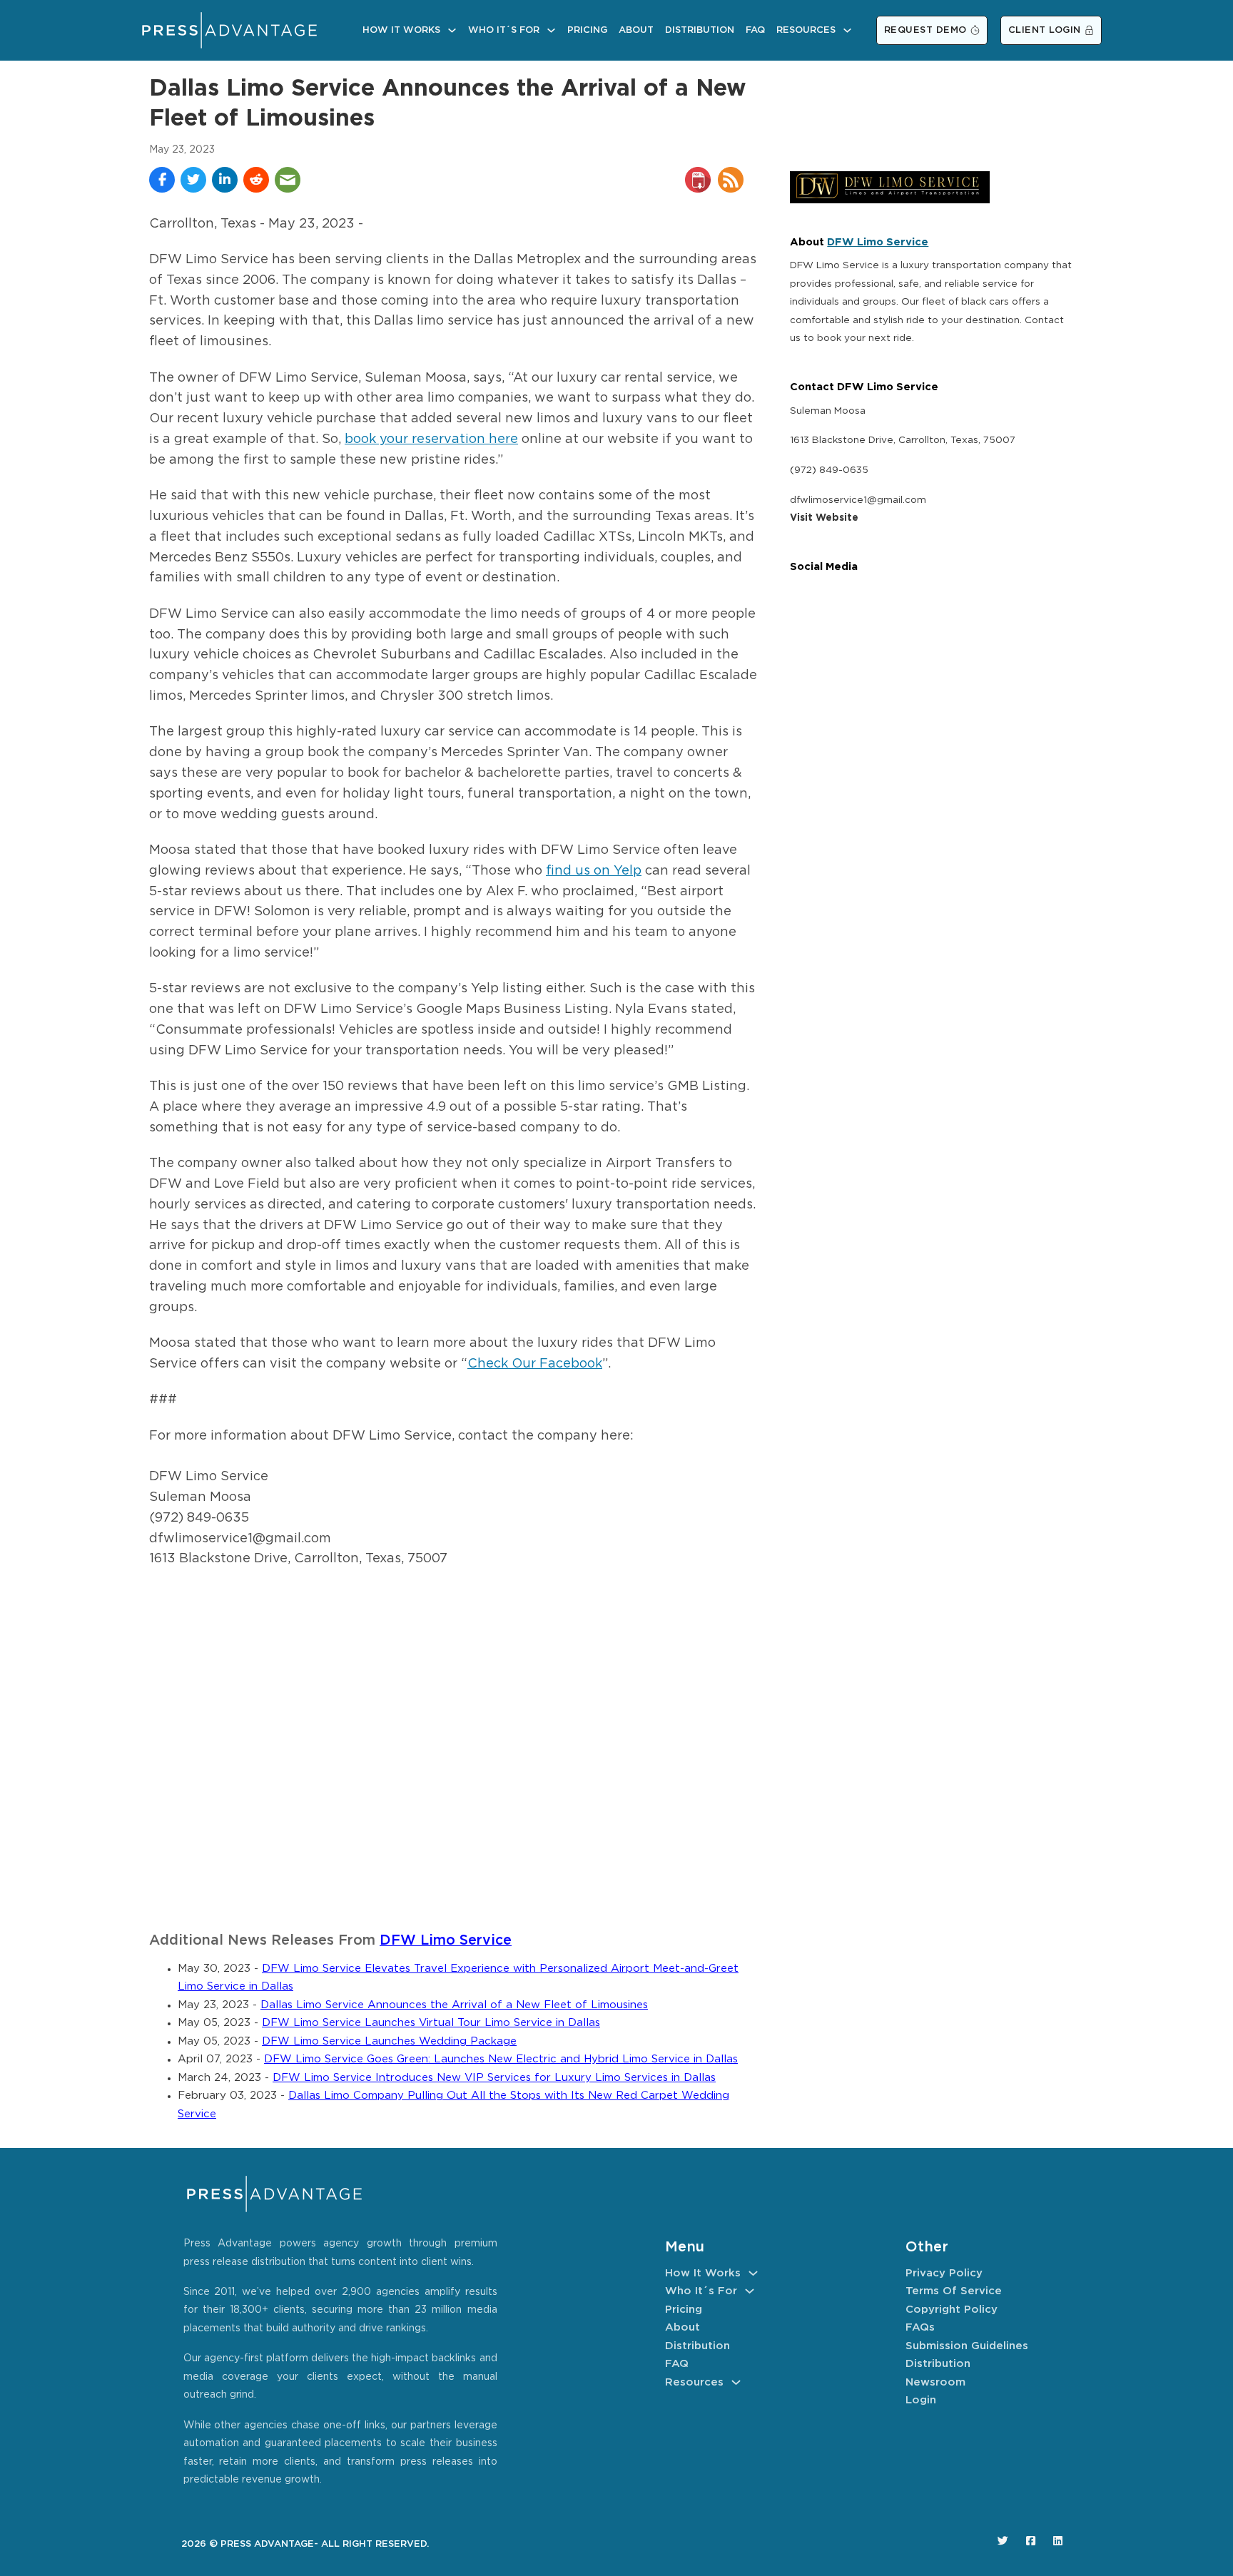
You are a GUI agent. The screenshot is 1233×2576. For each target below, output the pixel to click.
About (636, 30)
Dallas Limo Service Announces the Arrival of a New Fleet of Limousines (454, 2005)
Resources (806, 30)
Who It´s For (504, 30)
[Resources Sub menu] (847, 30)
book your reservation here (431, 439)
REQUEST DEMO (925, 30)
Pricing (587, 30)
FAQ (755, 30)
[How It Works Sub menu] (452, 30)
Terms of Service (954, 2291)
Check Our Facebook (535, 1364)
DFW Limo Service (446, 1941)
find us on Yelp (594, 871)
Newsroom (935, 2382)
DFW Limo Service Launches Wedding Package (389, 2041)
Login (921, 2400)
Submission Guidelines (967, 2346)
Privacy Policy (944, 2273)
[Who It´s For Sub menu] (551, 30)
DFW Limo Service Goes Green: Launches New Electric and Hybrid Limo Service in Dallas (501, 2059)
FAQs (920, 2327)
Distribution (700, 30)
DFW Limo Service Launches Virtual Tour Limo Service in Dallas (431, 2023)
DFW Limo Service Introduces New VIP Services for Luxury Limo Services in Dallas (494, 2078)
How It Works (401, 30)
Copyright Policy (952, 2310)
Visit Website (824, 518)
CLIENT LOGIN (1045, 30)
